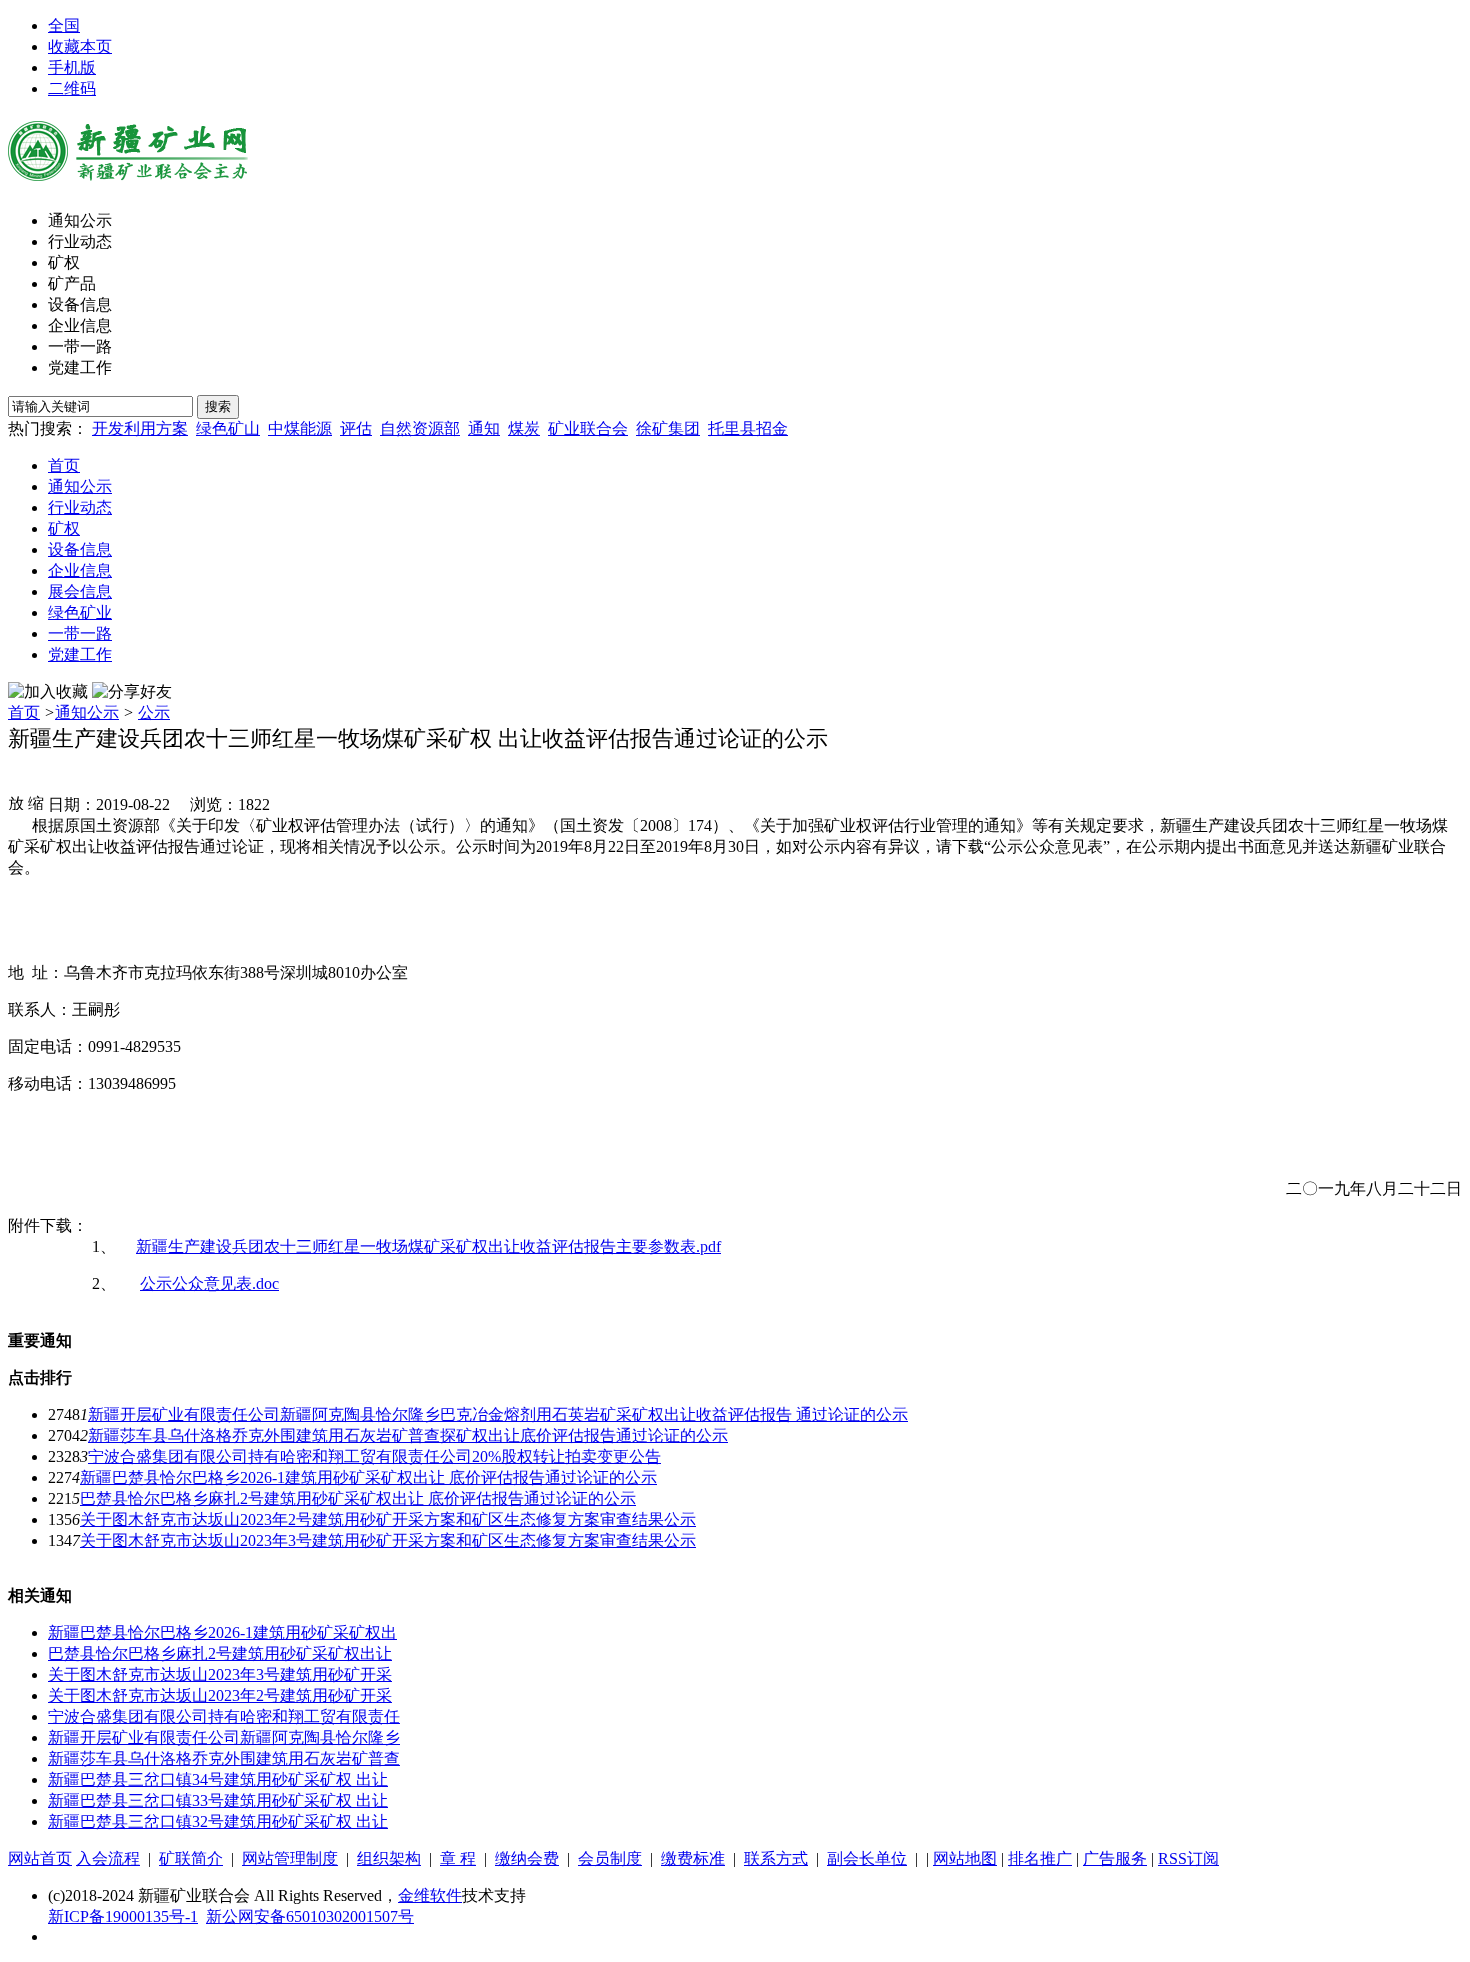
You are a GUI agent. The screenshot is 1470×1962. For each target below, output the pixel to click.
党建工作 (80, 367)
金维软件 (430, 1895)
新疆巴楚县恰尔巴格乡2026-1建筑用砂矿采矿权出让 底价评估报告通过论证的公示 (368, 1477)
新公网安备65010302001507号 (310, 1916)
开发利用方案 (140, 428)
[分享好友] (132, 692)
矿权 (64, 262)
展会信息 (80, 591)
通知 (484, 428)
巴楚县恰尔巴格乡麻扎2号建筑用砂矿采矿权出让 (220, 1653)
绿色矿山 (228, 428)
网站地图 (965, 1858)
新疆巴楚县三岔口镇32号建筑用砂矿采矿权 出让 (218, 1821)
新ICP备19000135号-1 (123, 1916)
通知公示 (80, 220)
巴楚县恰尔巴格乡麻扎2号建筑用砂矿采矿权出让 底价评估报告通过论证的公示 (358, 1498)
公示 (154, 712)
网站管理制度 (290, 1858)
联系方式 (776, 1858)
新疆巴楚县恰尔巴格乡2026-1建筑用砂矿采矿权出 (222, 1632)
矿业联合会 (588, 428)
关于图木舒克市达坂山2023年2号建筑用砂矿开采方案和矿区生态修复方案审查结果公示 (388, 1519)
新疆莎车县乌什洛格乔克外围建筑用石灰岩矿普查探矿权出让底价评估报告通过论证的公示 (408, 1435)
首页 (64, 465)
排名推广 (1040, 1858)
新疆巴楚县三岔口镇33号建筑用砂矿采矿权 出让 (218, 1800)
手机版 (72, 67)
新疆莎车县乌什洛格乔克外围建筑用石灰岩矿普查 (224, 1758)
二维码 (72, 88)
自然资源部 (420, 428)
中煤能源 (300, 428)
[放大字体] (16, 802)
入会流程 (108, 1858)
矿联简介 (191, 1858)
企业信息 (80, 325)
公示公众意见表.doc (209, 1283)
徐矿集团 (668, 428)
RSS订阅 (1188, 1858)
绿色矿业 (80, 612)
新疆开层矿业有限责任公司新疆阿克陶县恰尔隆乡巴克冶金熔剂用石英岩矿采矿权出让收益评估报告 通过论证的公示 (498, 1414)
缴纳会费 (527, 1858)
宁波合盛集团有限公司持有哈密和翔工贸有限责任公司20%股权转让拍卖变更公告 (374, 1456)
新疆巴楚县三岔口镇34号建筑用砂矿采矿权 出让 (218, 1779)
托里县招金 (748, 428)
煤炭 (524, 428)
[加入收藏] (48, 692)
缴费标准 (693, 1858)
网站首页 (40, 1858)
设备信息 (80, 304)
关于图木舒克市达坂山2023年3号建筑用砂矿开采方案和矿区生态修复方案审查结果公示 (388, 1540)
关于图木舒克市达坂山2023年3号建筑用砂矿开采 (220, 1674)
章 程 (458, 1858)
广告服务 (1115, 1858)
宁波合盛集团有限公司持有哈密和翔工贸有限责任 (224, 1716)
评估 (356, 428)
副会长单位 (867, 1858)
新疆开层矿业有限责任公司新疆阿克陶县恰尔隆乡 (224, 1737)
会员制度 (610, 1858)
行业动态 (80, 241)
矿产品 (72, 283)
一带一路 (80, 346)
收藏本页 (80, 46)
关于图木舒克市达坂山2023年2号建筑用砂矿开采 (220, 1695)
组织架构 (389, 1858)
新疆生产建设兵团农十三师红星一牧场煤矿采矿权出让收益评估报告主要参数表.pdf (428, 1246)
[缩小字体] (36, 802)
